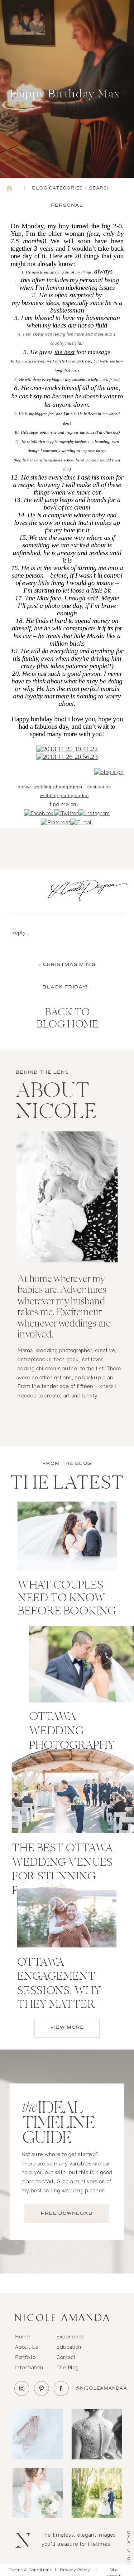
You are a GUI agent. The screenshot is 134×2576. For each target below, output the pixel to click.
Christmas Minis (69, 965)
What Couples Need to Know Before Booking (67, 1599)
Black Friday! (65, 987)
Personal (67, 205)
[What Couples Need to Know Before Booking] (67, 1536)
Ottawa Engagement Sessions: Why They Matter (59, 1984)
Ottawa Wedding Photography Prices (72, 1739)
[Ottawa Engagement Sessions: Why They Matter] (67, 1914)
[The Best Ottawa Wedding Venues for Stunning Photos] (73, 1791)
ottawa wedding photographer (50, 787)
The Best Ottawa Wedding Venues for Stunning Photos (62, 1870)
